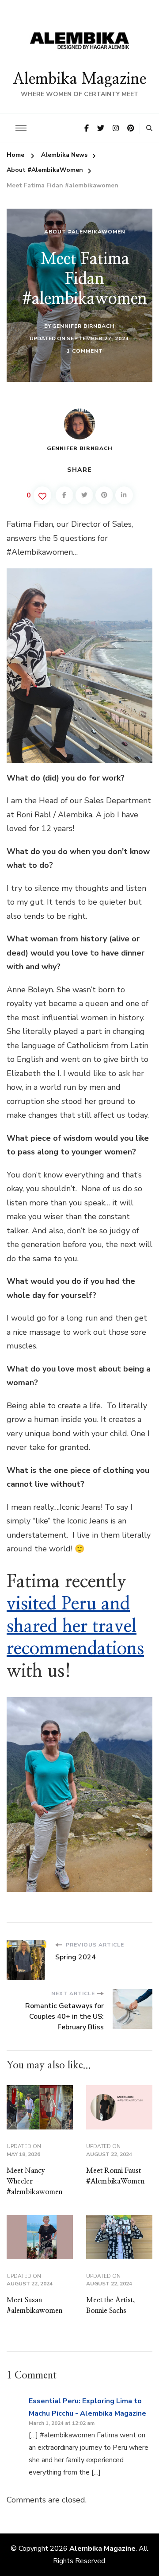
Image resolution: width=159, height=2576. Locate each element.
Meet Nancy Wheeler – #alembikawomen (34, 2181)
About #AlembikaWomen (85, 232)
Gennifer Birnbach (83, 326)
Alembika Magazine (79, 79)
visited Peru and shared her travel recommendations (75, 1626)
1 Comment (85, 351)
